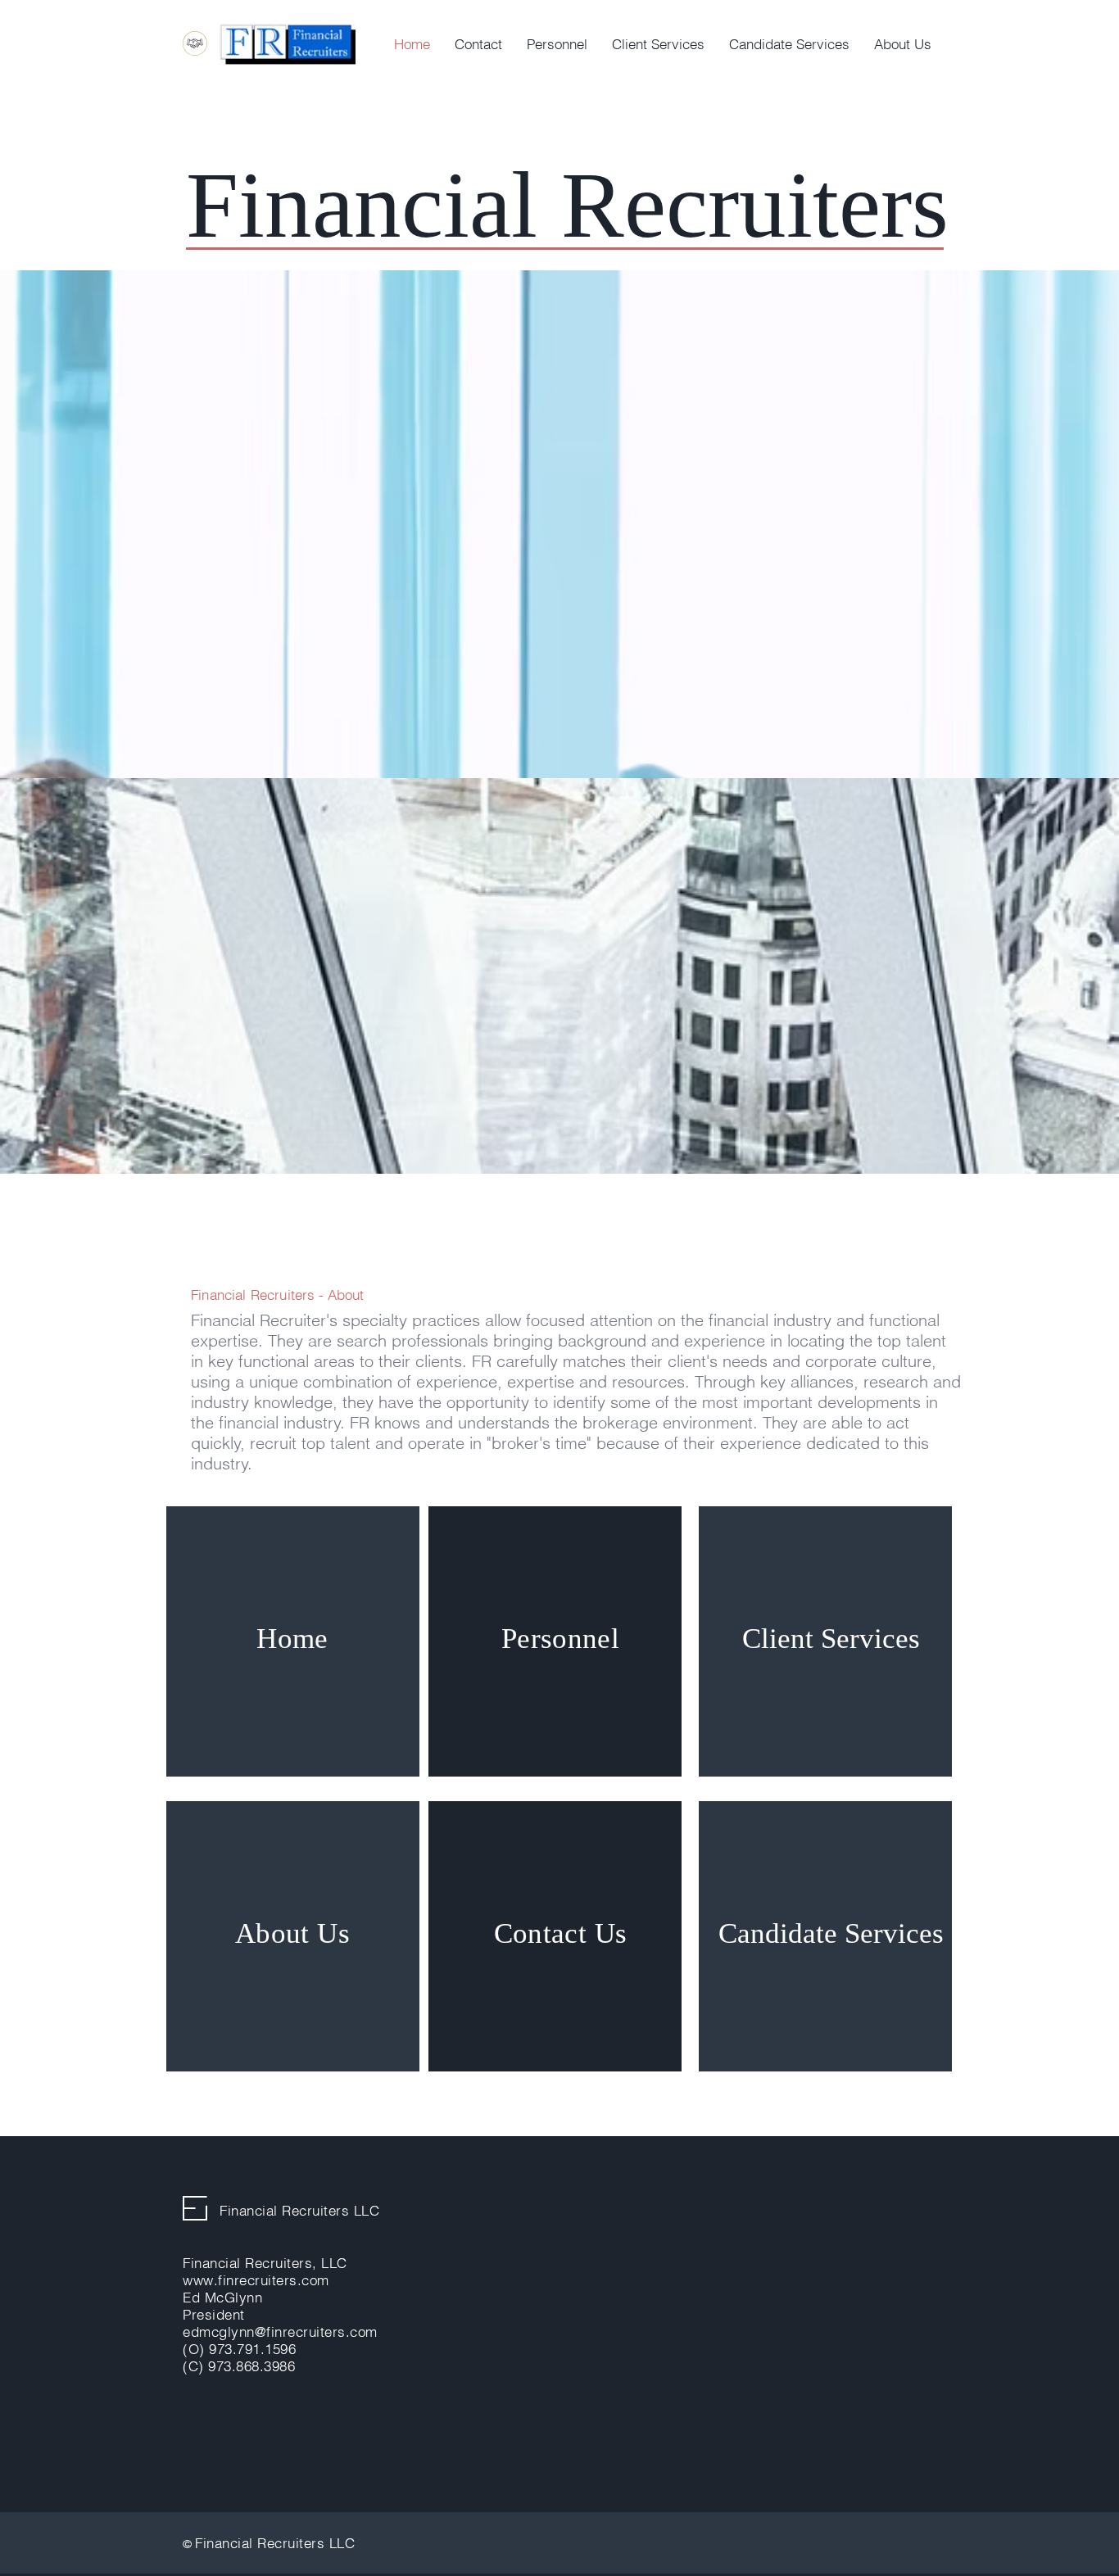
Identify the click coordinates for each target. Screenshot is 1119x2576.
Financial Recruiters (253, 1295)
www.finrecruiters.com (256, 2280)
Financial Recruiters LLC (299, 2210)
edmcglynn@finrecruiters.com (280, 2332)
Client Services (831, 1639)
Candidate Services (831, 1933)
